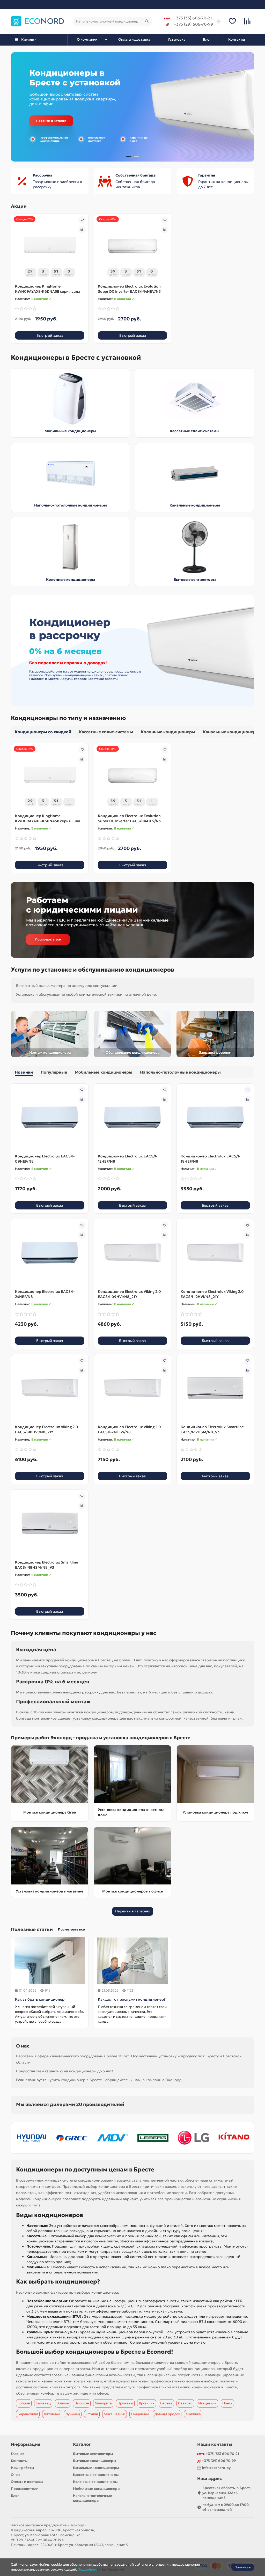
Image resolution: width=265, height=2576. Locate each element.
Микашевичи (115, 2414)
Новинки (24, 1072)
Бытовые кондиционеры (95, 2461)
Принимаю (243, 2567)
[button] (19, 107)
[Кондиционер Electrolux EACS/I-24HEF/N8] (50, 1253)
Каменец (43, 2403)
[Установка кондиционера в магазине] (50, 1856)
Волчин (63, 2403)
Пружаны (125, 2403)
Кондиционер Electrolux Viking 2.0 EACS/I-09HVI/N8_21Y (129, 1294)
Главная (18, 2454)
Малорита (103, 2403)
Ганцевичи (140, 2414)
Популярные (54, 1072)
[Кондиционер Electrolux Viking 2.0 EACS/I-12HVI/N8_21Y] (215, 1253)
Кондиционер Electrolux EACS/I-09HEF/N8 (45, 1159)
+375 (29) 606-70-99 (193, 24)
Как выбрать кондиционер (40, 1999)
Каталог (82, 2444)
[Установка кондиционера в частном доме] (132, 1774)
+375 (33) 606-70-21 (193, 18)
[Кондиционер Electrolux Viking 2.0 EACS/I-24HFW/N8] (132, 1388)
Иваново (185, 2403)
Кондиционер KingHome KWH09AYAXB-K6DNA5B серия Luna (48, 289)
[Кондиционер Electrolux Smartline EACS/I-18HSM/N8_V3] (50, 1523)
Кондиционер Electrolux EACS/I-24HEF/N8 (45, 1294)
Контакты (237, 39)
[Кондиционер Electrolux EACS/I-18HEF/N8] (215, 1117)
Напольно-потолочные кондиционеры (71, 505)
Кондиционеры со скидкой (43, 732)
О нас (16, 2475)
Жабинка (193, 2414)
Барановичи (28, 2414)
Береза (166, 2403)
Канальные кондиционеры (195, 505)
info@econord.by (216, 2468)
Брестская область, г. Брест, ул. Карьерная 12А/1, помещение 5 (227, 2493)
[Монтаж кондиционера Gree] (50, 1774)
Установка (176, 39)
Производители (25, 2489)
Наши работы (23, 2468)
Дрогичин (147, 2403)
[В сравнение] (82, 230)
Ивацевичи (207, 2403)
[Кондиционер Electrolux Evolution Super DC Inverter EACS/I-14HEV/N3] (132, 247)
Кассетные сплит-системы (195, 431)
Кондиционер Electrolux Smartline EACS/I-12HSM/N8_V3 (212, 1429)
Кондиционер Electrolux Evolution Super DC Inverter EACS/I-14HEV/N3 (129, 289)
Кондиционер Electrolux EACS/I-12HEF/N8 (128, 1159)
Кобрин (24, 2403)
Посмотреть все (71, 1929)
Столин (92, 2414)
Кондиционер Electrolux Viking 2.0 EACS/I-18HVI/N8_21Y (47, 1429)
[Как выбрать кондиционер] (50, 1961)
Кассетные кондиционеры (96, 2475)
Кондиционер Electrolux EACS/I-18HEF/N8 (210, 1159)
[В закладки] (82, 220)
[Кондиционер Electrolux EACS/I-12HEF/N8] (132, 1117)
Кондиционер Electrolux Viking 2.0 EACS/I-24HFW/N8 (129, 1429)
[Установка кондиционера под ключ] (215, 1774)
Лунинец (73, 2414)
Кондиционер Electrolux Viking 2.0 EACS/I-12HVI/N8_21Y (212, 1294)
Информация (26, 2444)
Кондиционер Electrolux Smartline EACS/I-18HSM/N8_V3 (47, 1565)
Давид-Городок (167, 2414)
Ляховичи (52, 2414)
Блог (207, 39)
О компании (87, 39)
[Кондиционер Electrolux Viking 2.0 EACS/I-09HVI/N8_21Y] (132, 1253)
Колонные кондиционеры (71, 579)
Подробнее (87, 2569)
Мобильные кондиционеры (70, 431)
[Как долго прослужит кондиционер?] (132, 1961)
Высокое (82, 2403)
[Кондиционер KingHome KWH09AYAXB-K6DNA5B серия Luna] (50, 247)
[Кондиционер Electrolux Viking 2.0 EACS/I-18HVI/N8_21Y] (50, 1388)
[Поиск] (147, 21)
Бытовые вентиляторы (195, 579)
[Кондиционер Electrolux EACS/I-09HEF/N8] (50, 1117)
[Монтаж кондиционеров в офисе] (132, 1856)
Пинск (227, 2403)
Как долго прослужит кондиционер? (132, 1999)
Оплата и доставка (134, 39)
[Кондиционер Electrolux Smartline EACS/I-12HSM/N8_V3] (215, 1388)
